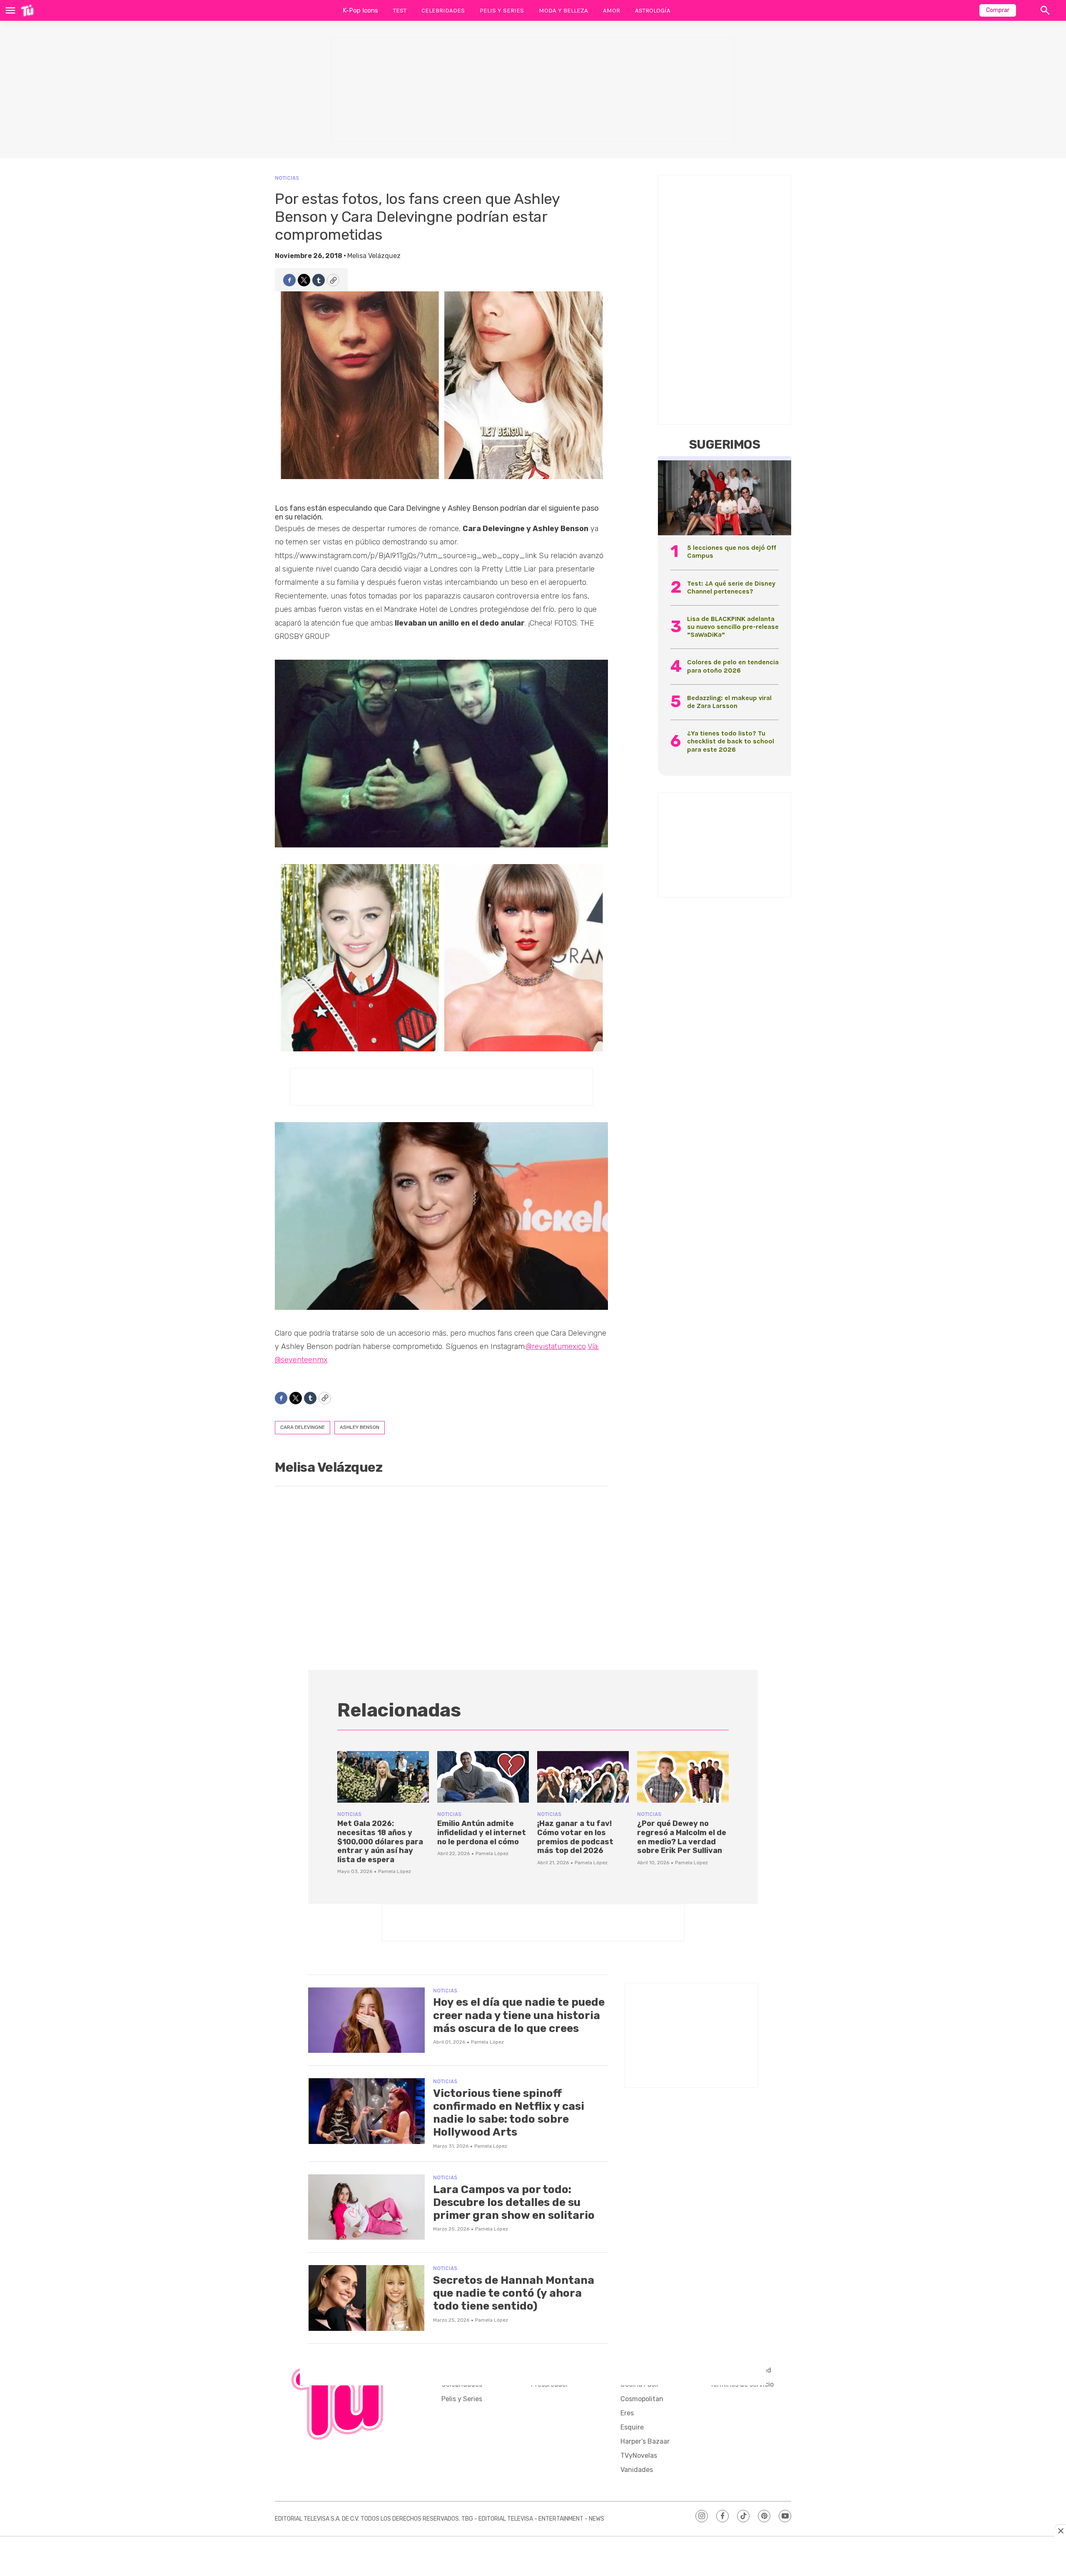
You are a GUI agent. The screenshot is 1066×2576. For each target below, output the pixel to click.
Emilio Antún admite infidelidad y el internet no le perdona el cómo (482, 1832)
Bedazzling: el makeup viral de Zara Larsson (729, 702)
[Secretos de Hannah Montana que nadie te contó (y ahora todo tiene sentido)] (366, 2298)
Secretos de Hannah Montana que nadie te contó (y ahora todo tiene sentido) (514, 2293)
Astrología (653, 10)
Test (400, 10)
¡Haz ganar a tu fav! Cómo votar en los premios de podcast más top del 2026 (575, 1837)
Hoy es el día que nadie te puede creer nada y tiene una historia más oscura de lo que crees (519, 2015)
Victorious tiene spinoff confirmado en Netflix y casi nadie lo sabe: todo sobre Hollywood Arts (509, 2113)
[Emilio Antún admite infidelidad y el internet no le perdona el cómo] (483, 1777)
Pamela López (395, 1871)
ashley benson (360, 1427)
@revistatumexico (556, 1346)
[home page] (27, 10)
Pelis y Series (502, 10)
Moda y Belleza (563, 10)
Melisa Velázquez (374, 256)
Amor (611, 10)
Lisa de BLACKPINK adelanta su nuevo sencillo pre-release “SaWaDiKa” (733, 627)
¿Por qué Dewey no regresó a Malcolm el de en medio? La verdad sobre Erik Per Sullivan (682, 1837)
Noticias (287, 178)
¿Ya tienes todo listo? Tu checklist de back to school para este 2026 (731, 741)
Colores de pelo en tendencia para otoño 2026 (733, 666)
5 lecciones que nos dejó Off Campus (732, 551)
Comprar (998, 10)
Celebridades (443, 10)
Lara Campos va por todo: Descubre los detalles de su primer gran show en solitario (514, 2202)
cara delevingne (303, 1427)
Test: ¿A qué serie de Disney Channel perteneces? (731, 587)
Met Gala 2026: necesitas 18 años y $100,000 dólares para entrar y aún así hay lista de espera (380, 1841)
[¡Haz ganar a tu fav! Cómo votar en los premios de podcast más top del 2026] (583, 1777)
